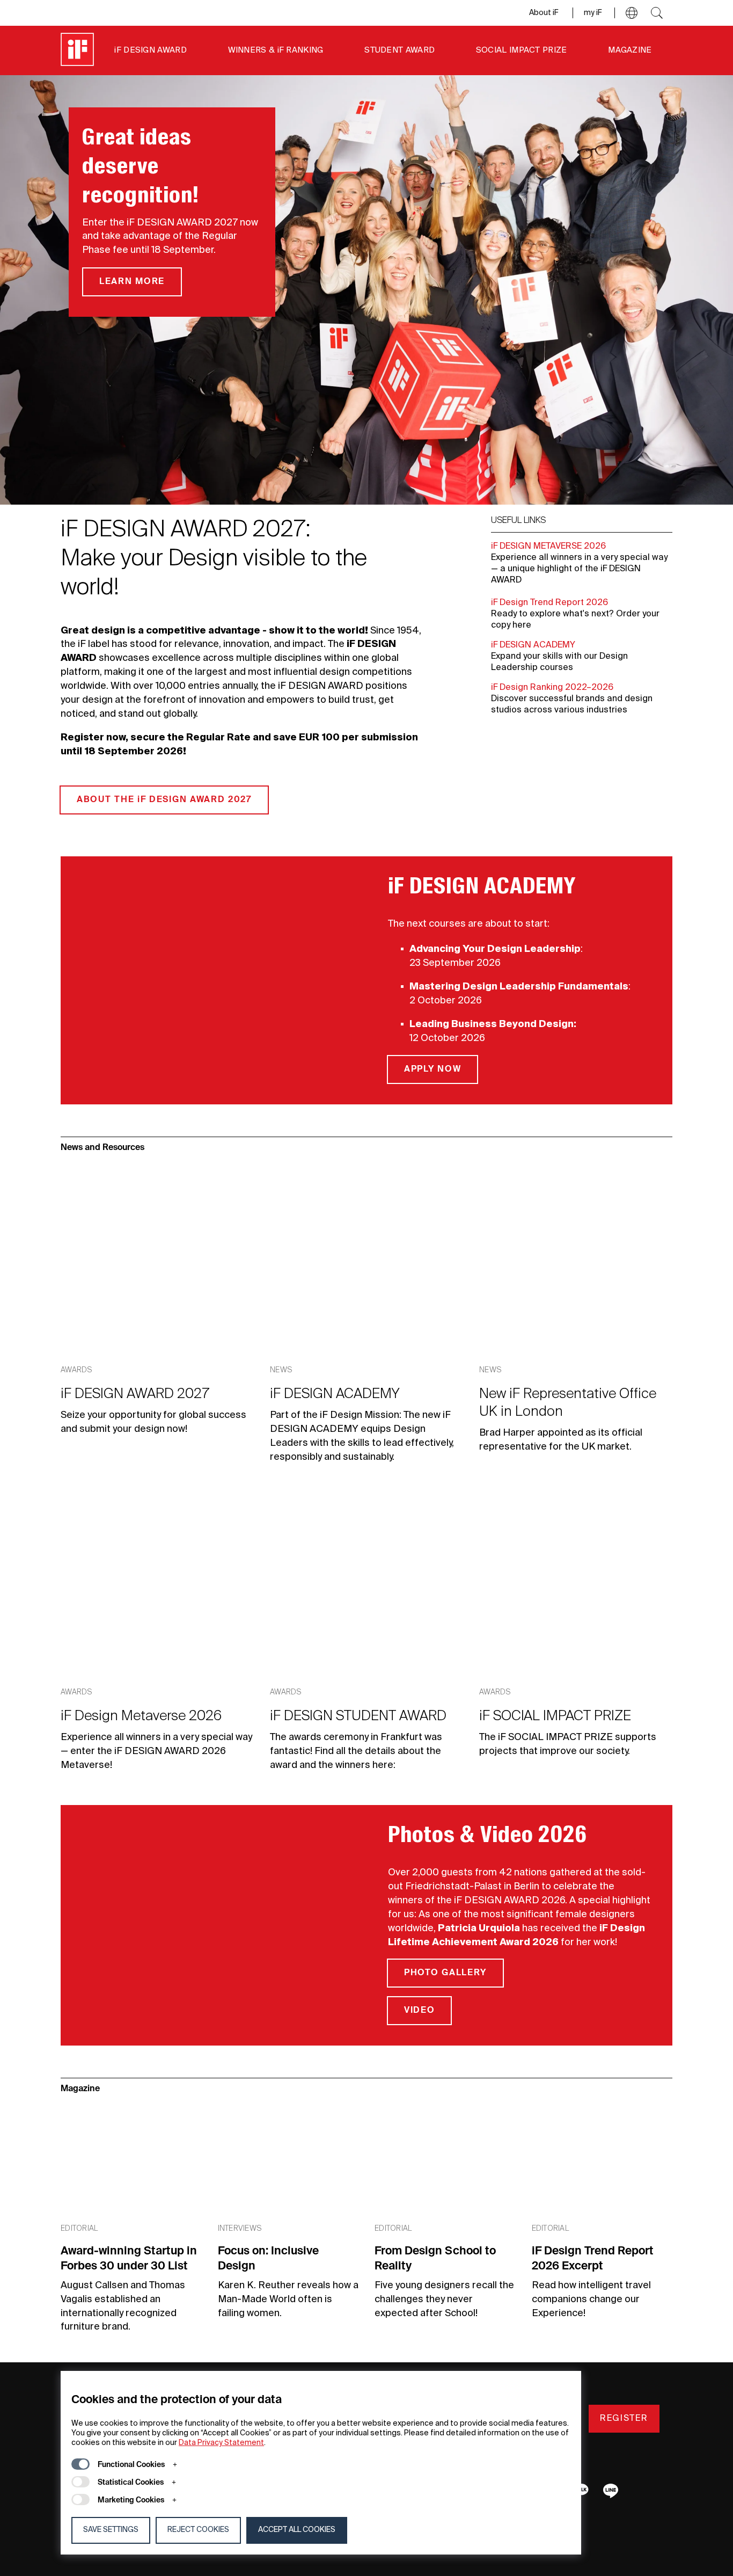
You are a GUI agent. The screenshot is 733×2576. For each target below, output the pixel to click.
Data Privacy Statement (221, 2443)
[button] (632, 13)
